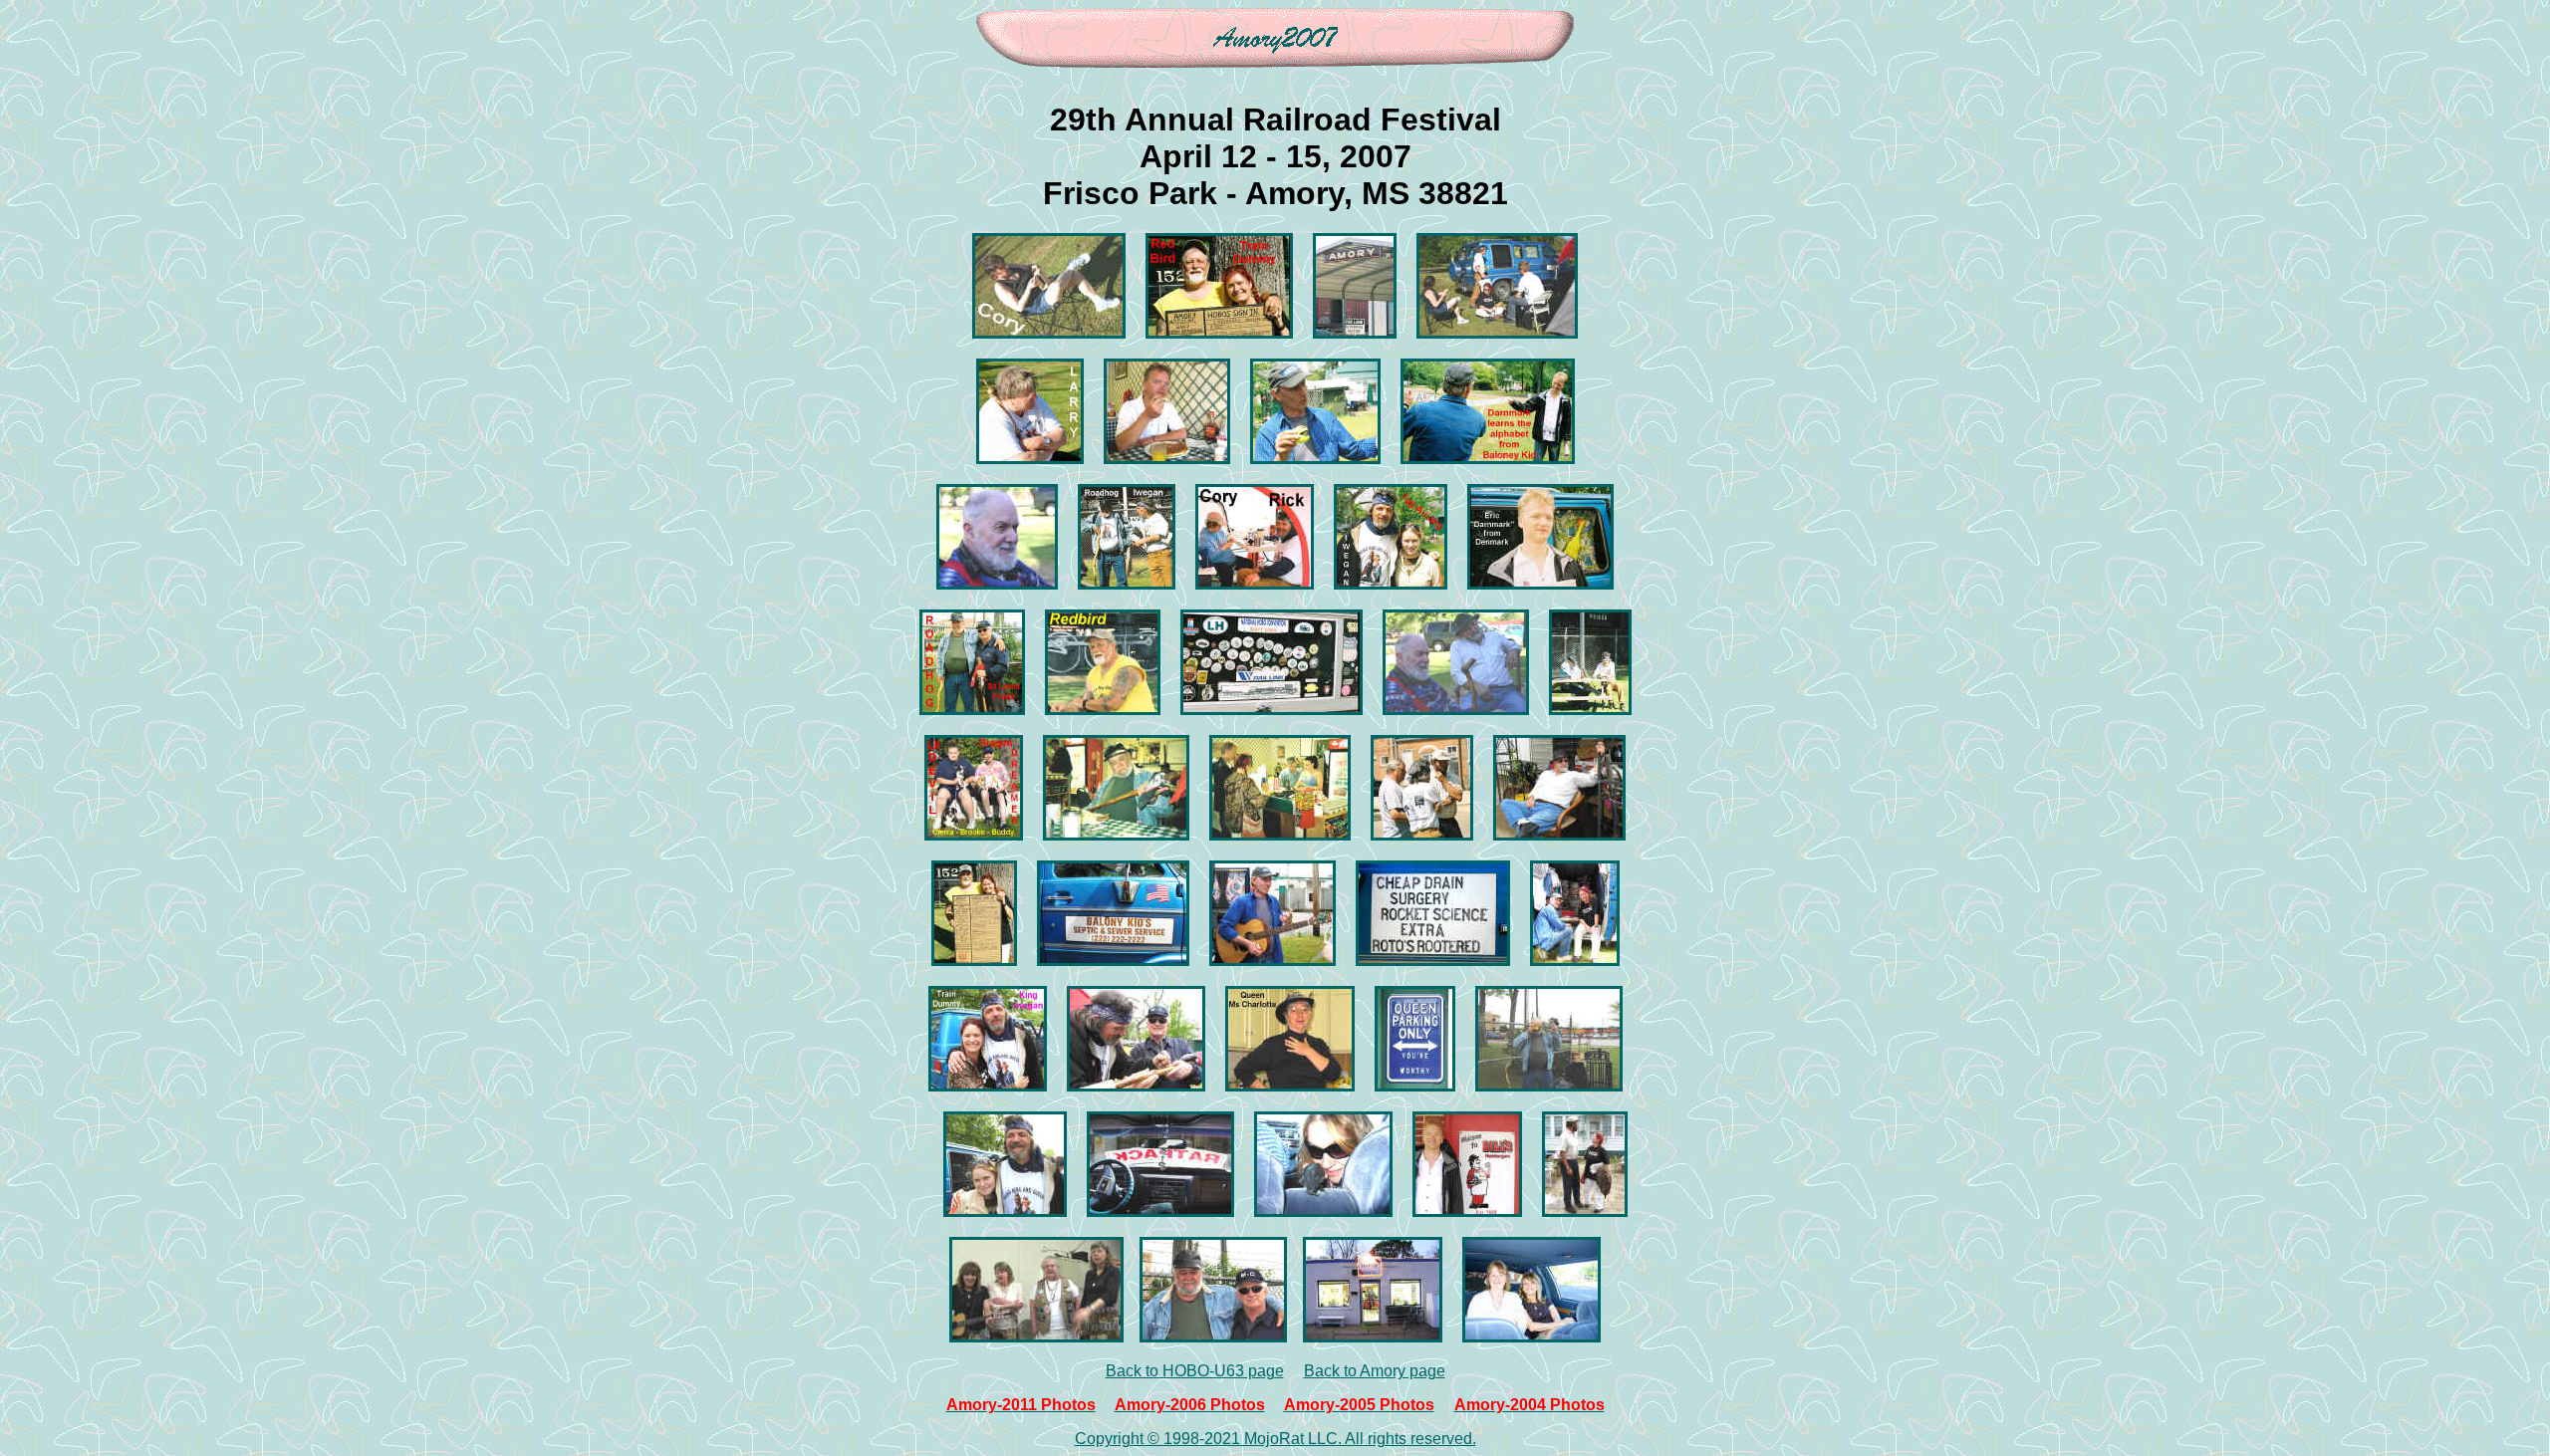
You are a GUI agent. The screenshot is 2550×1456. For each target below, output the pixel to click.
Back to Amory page (1375, 1371)
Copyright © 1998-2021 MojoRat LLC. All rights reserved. (1275, 1439)
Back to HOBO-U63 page (1195, 1371)
